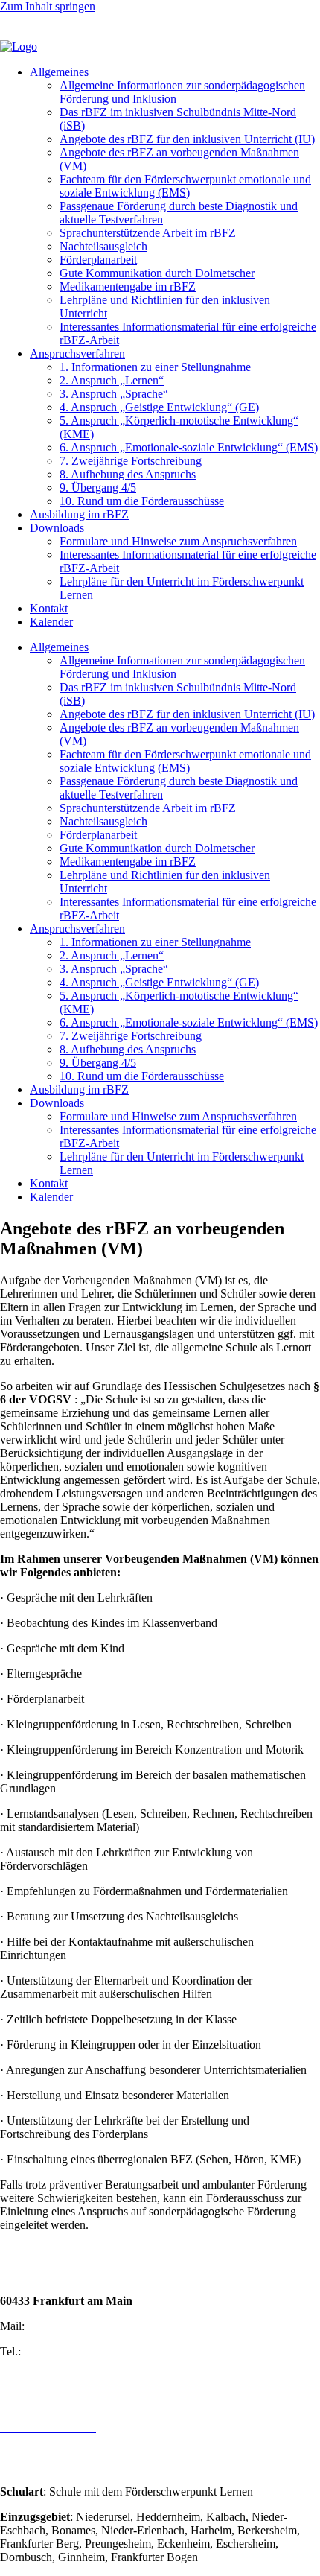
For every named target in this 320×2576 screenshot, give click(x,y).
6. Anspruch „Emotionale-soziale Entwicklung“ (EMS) (189, 447)
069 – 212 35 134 (42, 20)
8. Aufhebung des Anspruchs (128, 474)
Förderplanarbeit (98, 260)
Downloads (57, 528)
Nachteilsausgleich (103, 246)
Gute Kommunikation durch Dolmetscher (157, 273)
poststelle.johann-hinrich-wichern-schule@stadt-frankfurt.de (168, 2326)
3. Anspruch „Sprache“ (114, 394)
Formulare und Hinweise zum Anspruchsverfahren (178, 541)
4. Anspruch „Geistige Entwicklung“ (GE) (159, 407)
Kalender (51, 622)
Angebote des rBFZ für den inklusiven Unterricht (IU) (187, 139)
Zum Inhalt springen (48, 6)
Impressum (26, 2402)
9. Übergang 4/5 (98, 488)
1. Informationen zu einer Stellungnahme (155, 367)
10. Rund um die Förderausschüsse (142, 501)
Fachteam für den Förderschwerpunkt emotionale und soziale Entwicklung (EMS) (185, 186)
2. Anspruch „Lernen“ (112, 380)
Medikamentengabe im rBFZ (128, 286)
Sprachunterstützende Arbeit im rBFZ (148, 233)
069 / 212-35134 (63, 2351)
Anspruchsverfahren (77, 353)
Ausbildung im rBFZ (79, 514)
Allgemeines (59, 72)
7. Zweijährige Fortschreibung (131, 461)
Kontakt (49, 608)
